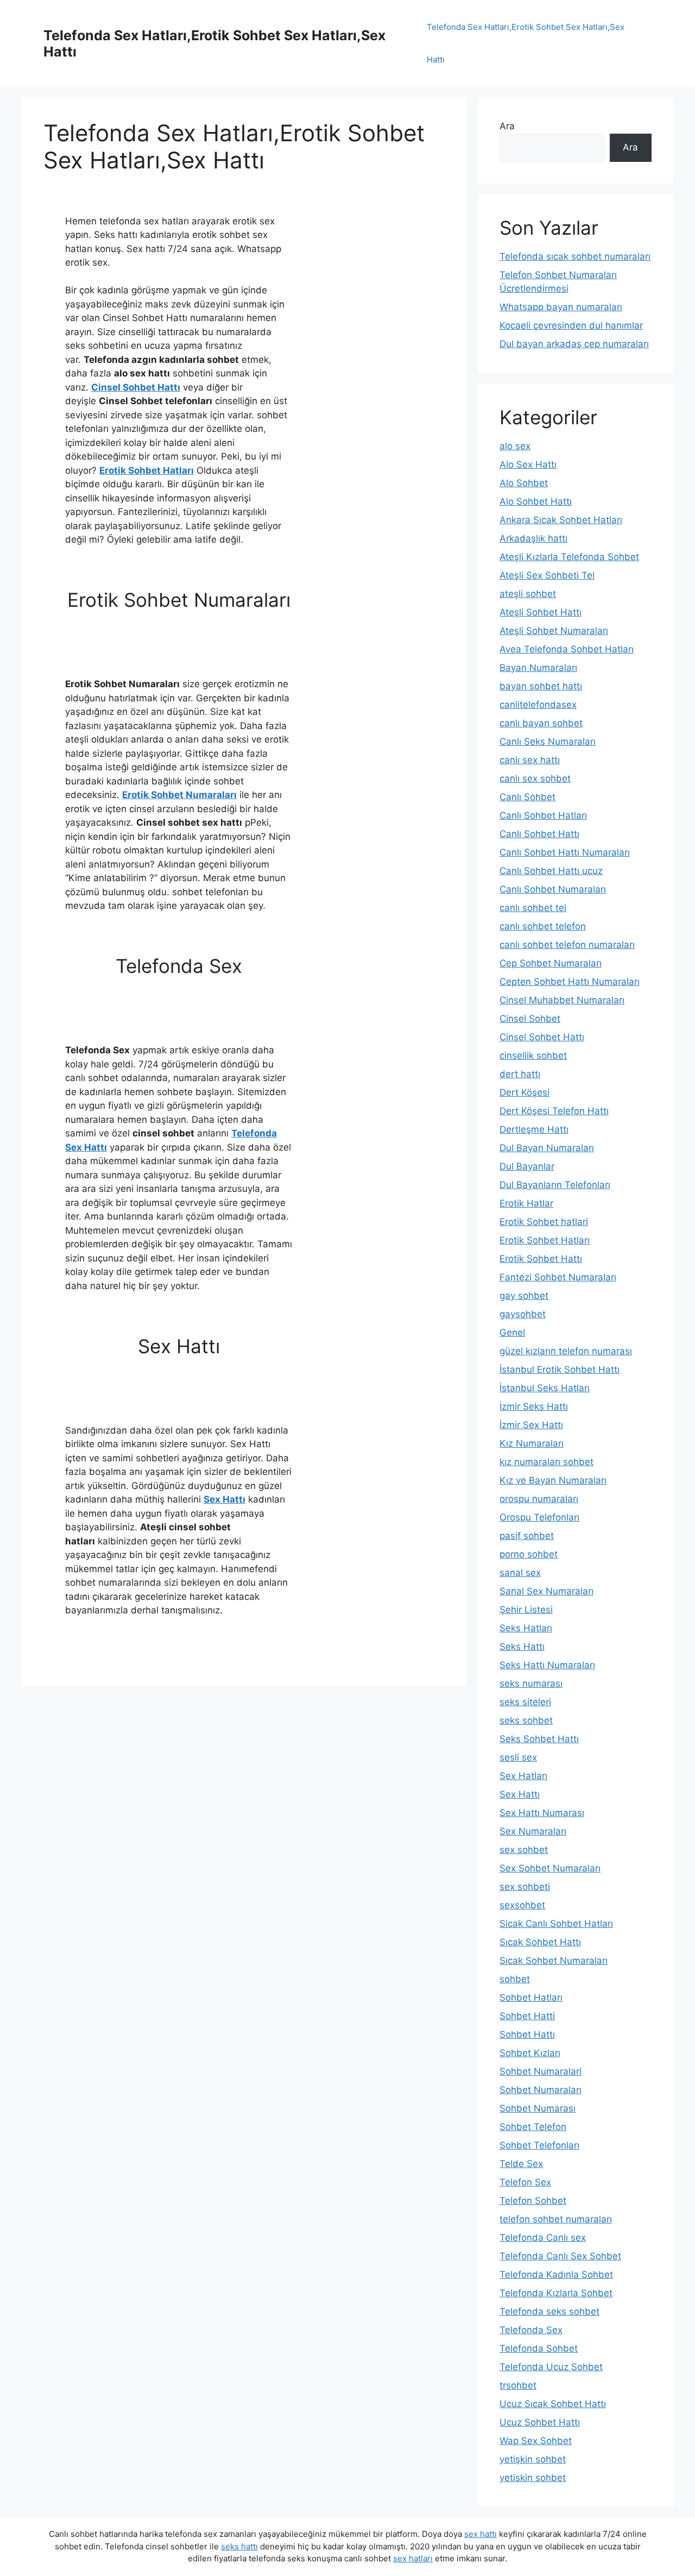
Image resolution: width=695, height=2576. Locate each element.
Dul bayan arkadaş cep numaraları (574, 344)
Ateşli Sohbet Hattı (541, 612)
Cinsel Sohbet (530, 1019)
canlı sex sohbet (535, 778)
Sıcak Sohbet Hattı (540, 1942)
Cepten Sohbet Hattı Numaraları (570, 982)
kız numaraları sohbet (546, 1462)
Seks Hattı (522, 1647)
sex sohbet (524, 1850)
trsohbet (518, 2385)
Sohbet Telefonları (539, 2145)
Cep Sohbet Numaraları (551, 963)
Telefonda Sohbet (539, 2348)
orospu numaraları (539, 1499)
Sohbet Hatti (527, 2016)
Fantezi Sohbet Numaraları (558, 1277)
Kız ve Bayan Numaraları (553, 1480)
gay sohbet (524, 1296)
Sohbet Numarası (538, 2108)
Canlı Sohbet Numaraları (553, 889)
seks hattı (239, 2546)
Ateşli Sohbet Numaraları (554, 631)
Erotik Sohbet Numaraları (179, 795)
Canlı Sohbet (527, 797)
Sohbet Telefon (533, 2127)
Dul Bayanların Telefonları (555, 1185)
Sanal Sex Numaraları (546, 1591)
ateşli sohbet (528, 594)
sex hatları (413, 2558)
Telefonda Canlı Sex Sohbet (560, 2256)
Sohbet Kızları (530, 2053)
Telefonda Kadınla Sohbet (556, 2275)
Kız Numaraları (532, 1443)
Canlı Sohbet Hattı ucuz (551, 871)
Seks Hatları (526, 1628)
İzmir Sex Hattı (531, 1425)
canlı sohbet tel (533, 908)
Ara (507, 126)
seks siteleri (525, 1702)
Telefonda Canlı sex (543, 2238)
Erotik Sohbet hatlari (544, 1222)
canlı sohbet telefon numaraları (567, 945)
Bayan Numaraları (538, 668)
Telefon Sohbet (533, 2201)
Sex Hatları (523, 1776)
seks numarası (531, 1683)
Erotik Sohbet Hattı (541, 1259)
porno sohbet (529, 1554)
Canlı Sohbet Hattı (539, 834)
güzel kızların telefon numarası (566, 1351)
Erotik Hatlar (526, 1203)
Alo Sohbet (524, 483)
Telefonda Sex (531, 2330)
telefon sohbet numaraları (556, 2219)
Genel (512, 1333)
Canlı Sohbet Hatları (543, 815)
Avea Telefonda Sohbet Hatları (567, 649)
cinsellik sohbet (533, 1055)
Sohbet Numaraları (541, 2090)
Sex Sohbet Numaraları (550, 1868)
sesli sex (518, 1757)
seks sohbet (526, 1720)
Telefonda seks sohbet (549, 2311)
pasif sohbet (527, 1536)
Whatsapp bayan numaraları (561, 307)
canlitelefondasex (538, 705)
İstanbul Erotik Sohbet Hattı (560, 1369)
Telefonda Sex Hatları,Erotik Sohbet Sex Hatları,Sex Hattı (526, 43)
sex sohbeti (525, 1887)
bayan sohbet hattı (541, 686)
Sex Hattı (225, 1499)
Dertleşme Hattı (534, 1129)
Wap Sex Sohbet (536, 2441)
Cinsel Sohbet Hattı (136, 387)
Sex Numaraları (533, 1831)
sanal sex (520, 1573)
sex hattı (481, 2534)
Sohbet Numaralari (541, 2071)
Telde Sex (521, 2164)
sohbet (515, 1979)
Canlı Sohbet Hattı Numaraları (565, 852)
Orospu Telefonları (539, 1517)
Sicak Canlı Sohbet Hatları (556, 1924)
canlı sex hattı (530, 760)
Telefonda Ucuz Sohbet (551, 2367)
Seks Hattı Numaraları (547, 1665)
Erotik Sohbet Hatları (147, 470)
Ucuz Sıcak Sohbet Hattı (553, 2404)
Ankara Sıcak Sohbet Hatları (561, 520)
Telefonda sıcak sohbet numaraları (575, 256)
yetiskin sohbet (533, 2478)
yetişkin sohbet (533, 2459)
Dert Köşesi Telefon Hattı (554, 1111)
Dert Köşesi (525, 1092)
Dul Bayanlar (527, 1166)
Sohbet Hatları (531, 1997)
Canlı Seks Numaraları (548, 742)
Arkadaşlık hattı (533, 538)
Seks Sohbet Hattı (539, 1739)
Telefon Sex (525, 2182)
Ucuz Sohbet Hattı (540, 2422)
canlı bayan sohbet (541, 723)
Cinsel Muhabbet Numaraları (562, 1000)
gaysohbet (523, 1314)
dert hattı (520, 1074)
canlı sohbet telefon (543, 926)
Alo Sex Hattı (528, 464)
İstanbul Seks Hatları (545, 1388)
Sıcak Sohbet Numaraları (554, 1961)
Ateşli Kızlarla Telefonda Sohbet (569, 557)
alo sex (515, 446)
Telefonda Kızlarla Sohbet (556, 2293)
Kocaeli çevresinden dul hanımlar (571, 325)
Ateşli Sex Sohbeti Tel (547, 575)
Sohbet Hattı (527, 2034)
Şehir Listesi (526, 1610)
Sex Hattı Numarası (542, 1813)
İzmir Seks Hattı (534, 1406)
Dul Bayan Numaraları (547, 1148)
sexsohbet (522, 1905)
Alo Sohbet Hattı (536, 501)
